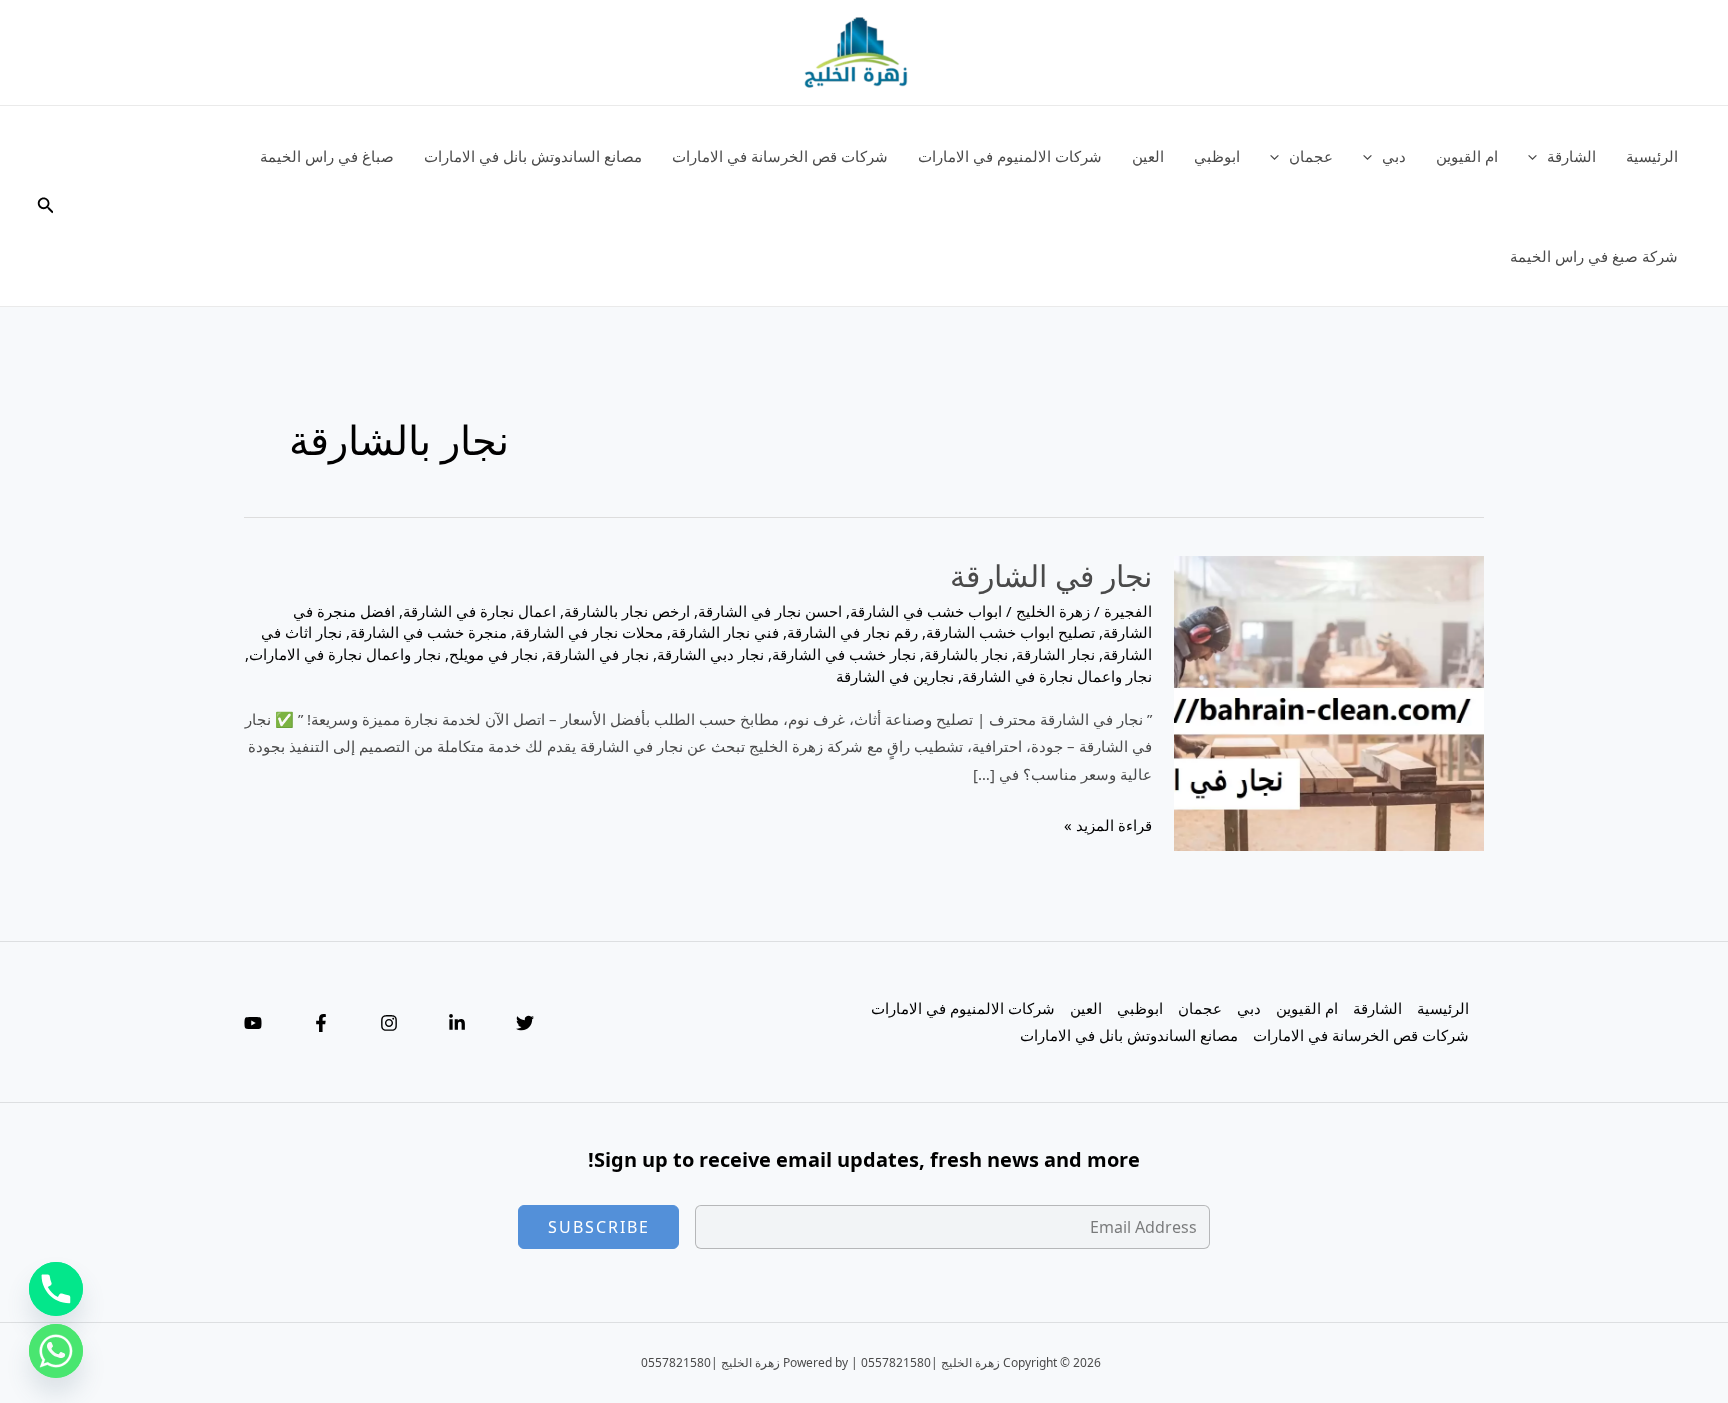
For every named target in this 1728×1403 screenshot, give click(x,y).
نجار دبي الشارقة (710, 654)
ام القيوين (1467, 156)
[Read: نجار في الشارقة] (1329, 701)
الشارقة (1571, 156)
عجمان (1311, 156)
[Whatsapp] (56, 1351)
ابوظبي (1217, 156)
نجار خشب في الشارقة (844, 654)
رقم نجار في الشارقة (852, 632)
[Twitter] (525, 1023)
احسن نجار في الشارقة (770, 611)
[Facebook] (321, 1023)
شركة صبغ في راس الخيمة (1594, 256)
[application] (1537, 156)
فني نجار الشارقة (725, 632)
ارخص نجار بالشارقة (627, 611)
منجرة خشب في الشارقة (428, 632)
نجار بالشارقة (966, 654)
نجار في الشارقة (1051, 575)
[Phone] (56, 1289)
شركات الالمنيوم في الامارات (1010, 156)
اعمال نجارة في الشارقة (479, 611)
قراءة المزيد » (1108, 827)
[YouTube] (253, 1023)
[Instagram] (389, 1023)
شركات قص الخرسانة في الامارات (780, 156)
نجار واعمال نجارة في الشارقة (1057, 676)
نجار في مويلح (493, 654)
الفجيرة (1128, 611)
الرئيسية (1652, 156)
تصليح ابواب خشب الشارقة (1010, 632)
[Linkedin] (457, 1023)
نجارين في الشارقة (895, 676)
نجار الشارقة (1055, 654)
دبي (1394, 156)
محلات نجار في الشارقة (589, 632)
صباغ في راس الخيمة (327, 156)
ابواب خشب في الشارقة (926, 611)
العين (1148, 156)
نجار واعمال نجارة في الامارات (345, 654)
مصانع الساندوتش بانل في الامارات (533, 156)
